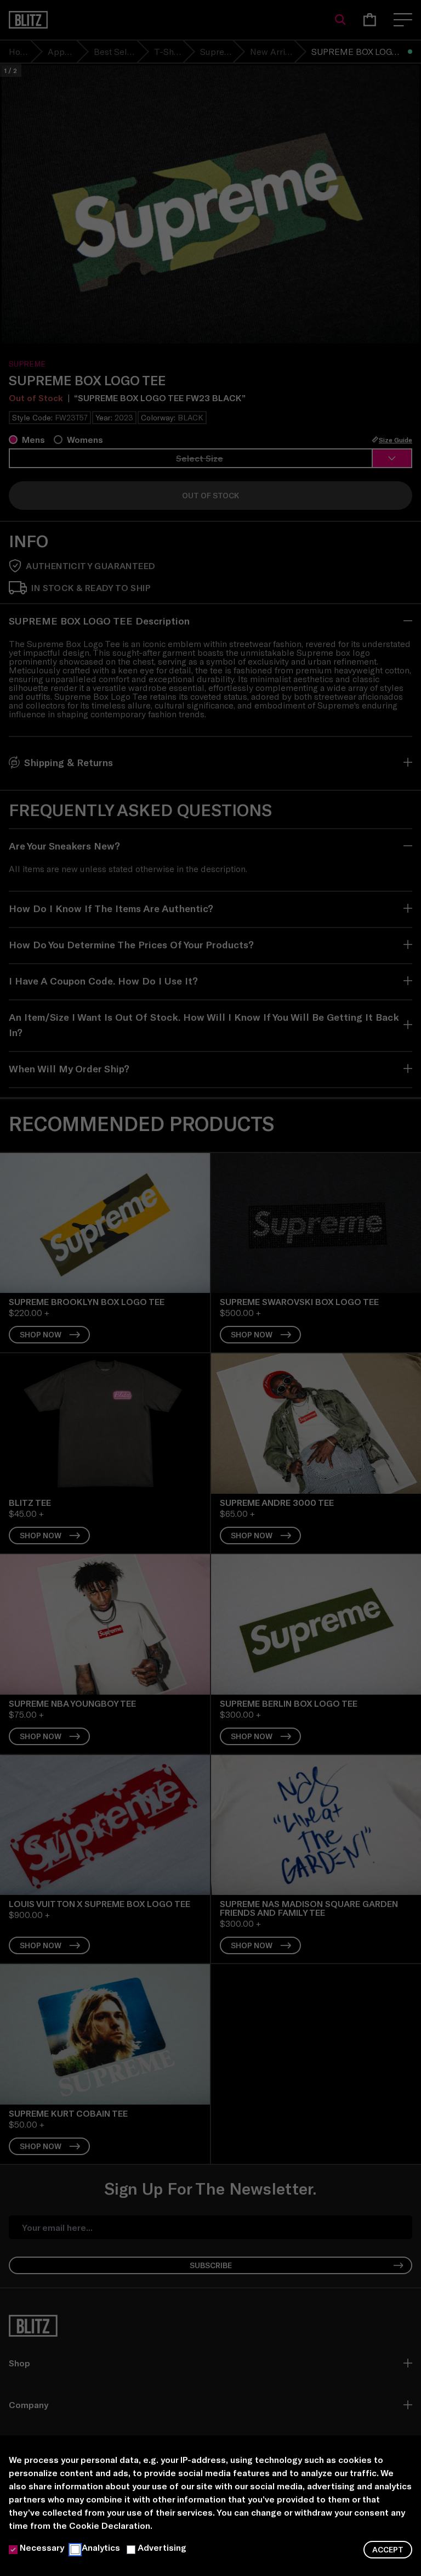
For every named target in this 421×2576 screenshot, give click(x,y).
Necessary (42, 2547)
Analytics (101, 2547)
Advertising (162, 2547)
